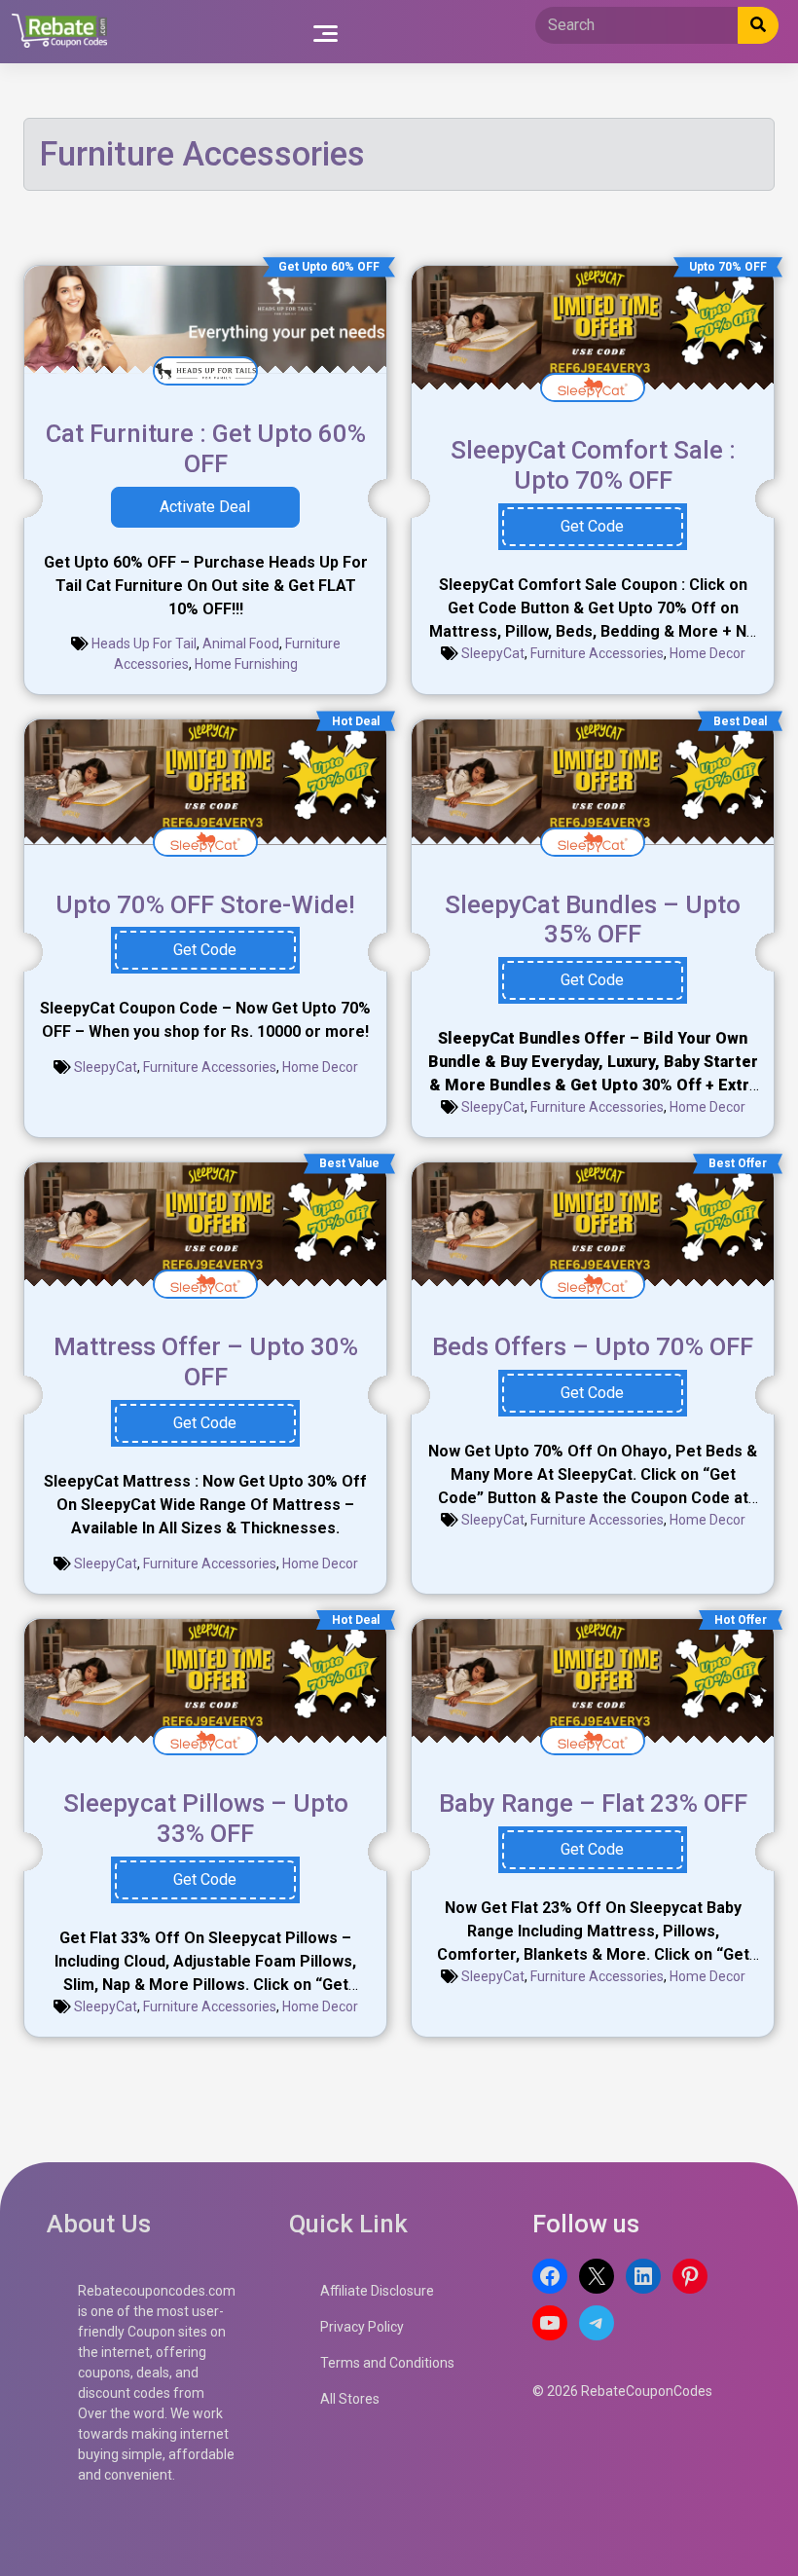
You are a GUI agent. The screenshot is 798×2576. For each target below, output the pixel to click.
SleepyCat (493, 653)
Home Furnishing (246, 664)
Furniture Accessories (597, 653)
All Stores (350, 2399)
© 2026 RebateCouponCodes (622, 2391)
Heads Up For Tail (144, 644)
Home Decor (707, 653)
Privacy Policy (362, 2327)
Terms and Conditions (387, 2363)
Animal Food (241, 644)
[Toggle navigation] (326, 31)
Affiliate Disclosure (377, 2291)
